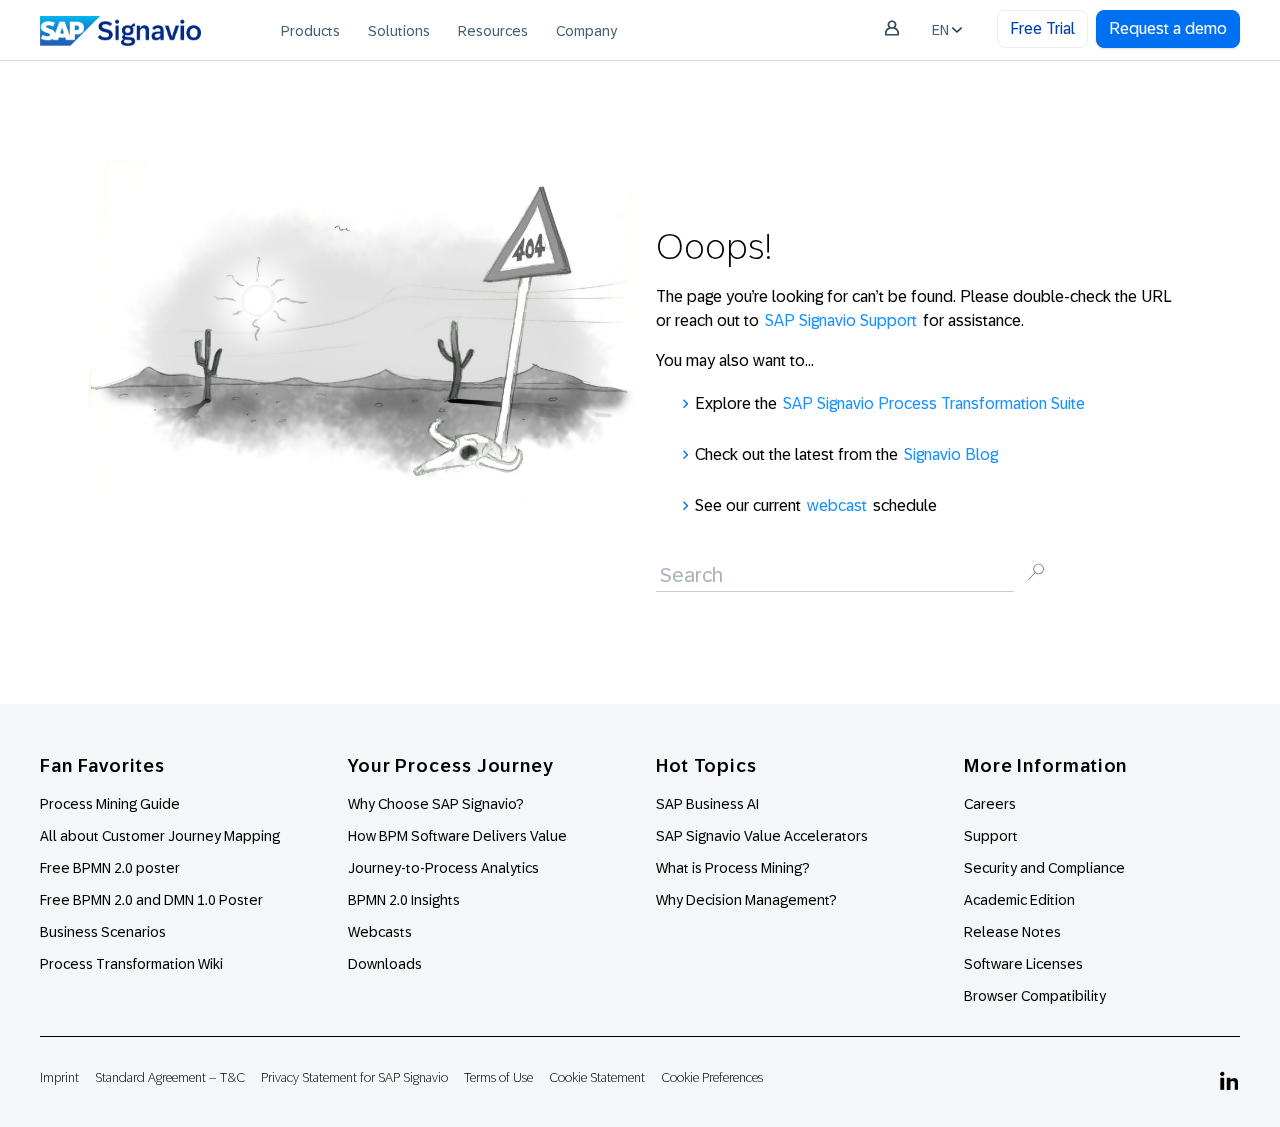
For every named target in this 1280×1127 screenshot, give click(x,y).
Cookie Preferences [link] (712, 1077)
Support (991, 836)
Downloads (385, 964)
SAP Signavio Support (841, 320)
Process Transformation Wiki (131, 964)
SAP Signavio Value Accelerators (762, 836)
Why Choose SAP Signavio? (436, 804)
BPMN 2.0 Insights (404, 900)
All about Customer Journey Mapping (160, 836)
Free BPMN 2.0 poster (110, 868)
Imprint (59, 1077)
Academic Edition (1019, 900)
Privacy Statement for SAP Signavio (354, 1077)
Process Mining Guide (110, 804)
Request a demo (1168, 28)
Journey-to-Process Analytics (445, 868)
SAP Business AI (707, 804)
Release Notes (1012, 932)
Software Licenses (1023, 964)
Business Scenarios (103, 932)
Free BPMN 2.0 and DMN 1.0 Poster (151, 900)
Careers (990, 804)
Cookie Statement (597, 1077)
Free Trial (1042, 28)
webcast (837, 505)
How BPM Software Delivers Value (457, 836)
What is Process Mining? (733, 868)
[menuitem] (310, 30)
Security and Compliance (1044, 868)
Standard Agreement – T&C (170, 1077)
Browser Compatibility (1035, 996)
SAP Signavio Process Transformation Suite (934, 403)
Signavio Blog (951, 454)
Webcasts (380, 932)
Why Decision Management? (746, 900)
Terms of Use (498, 1077)
